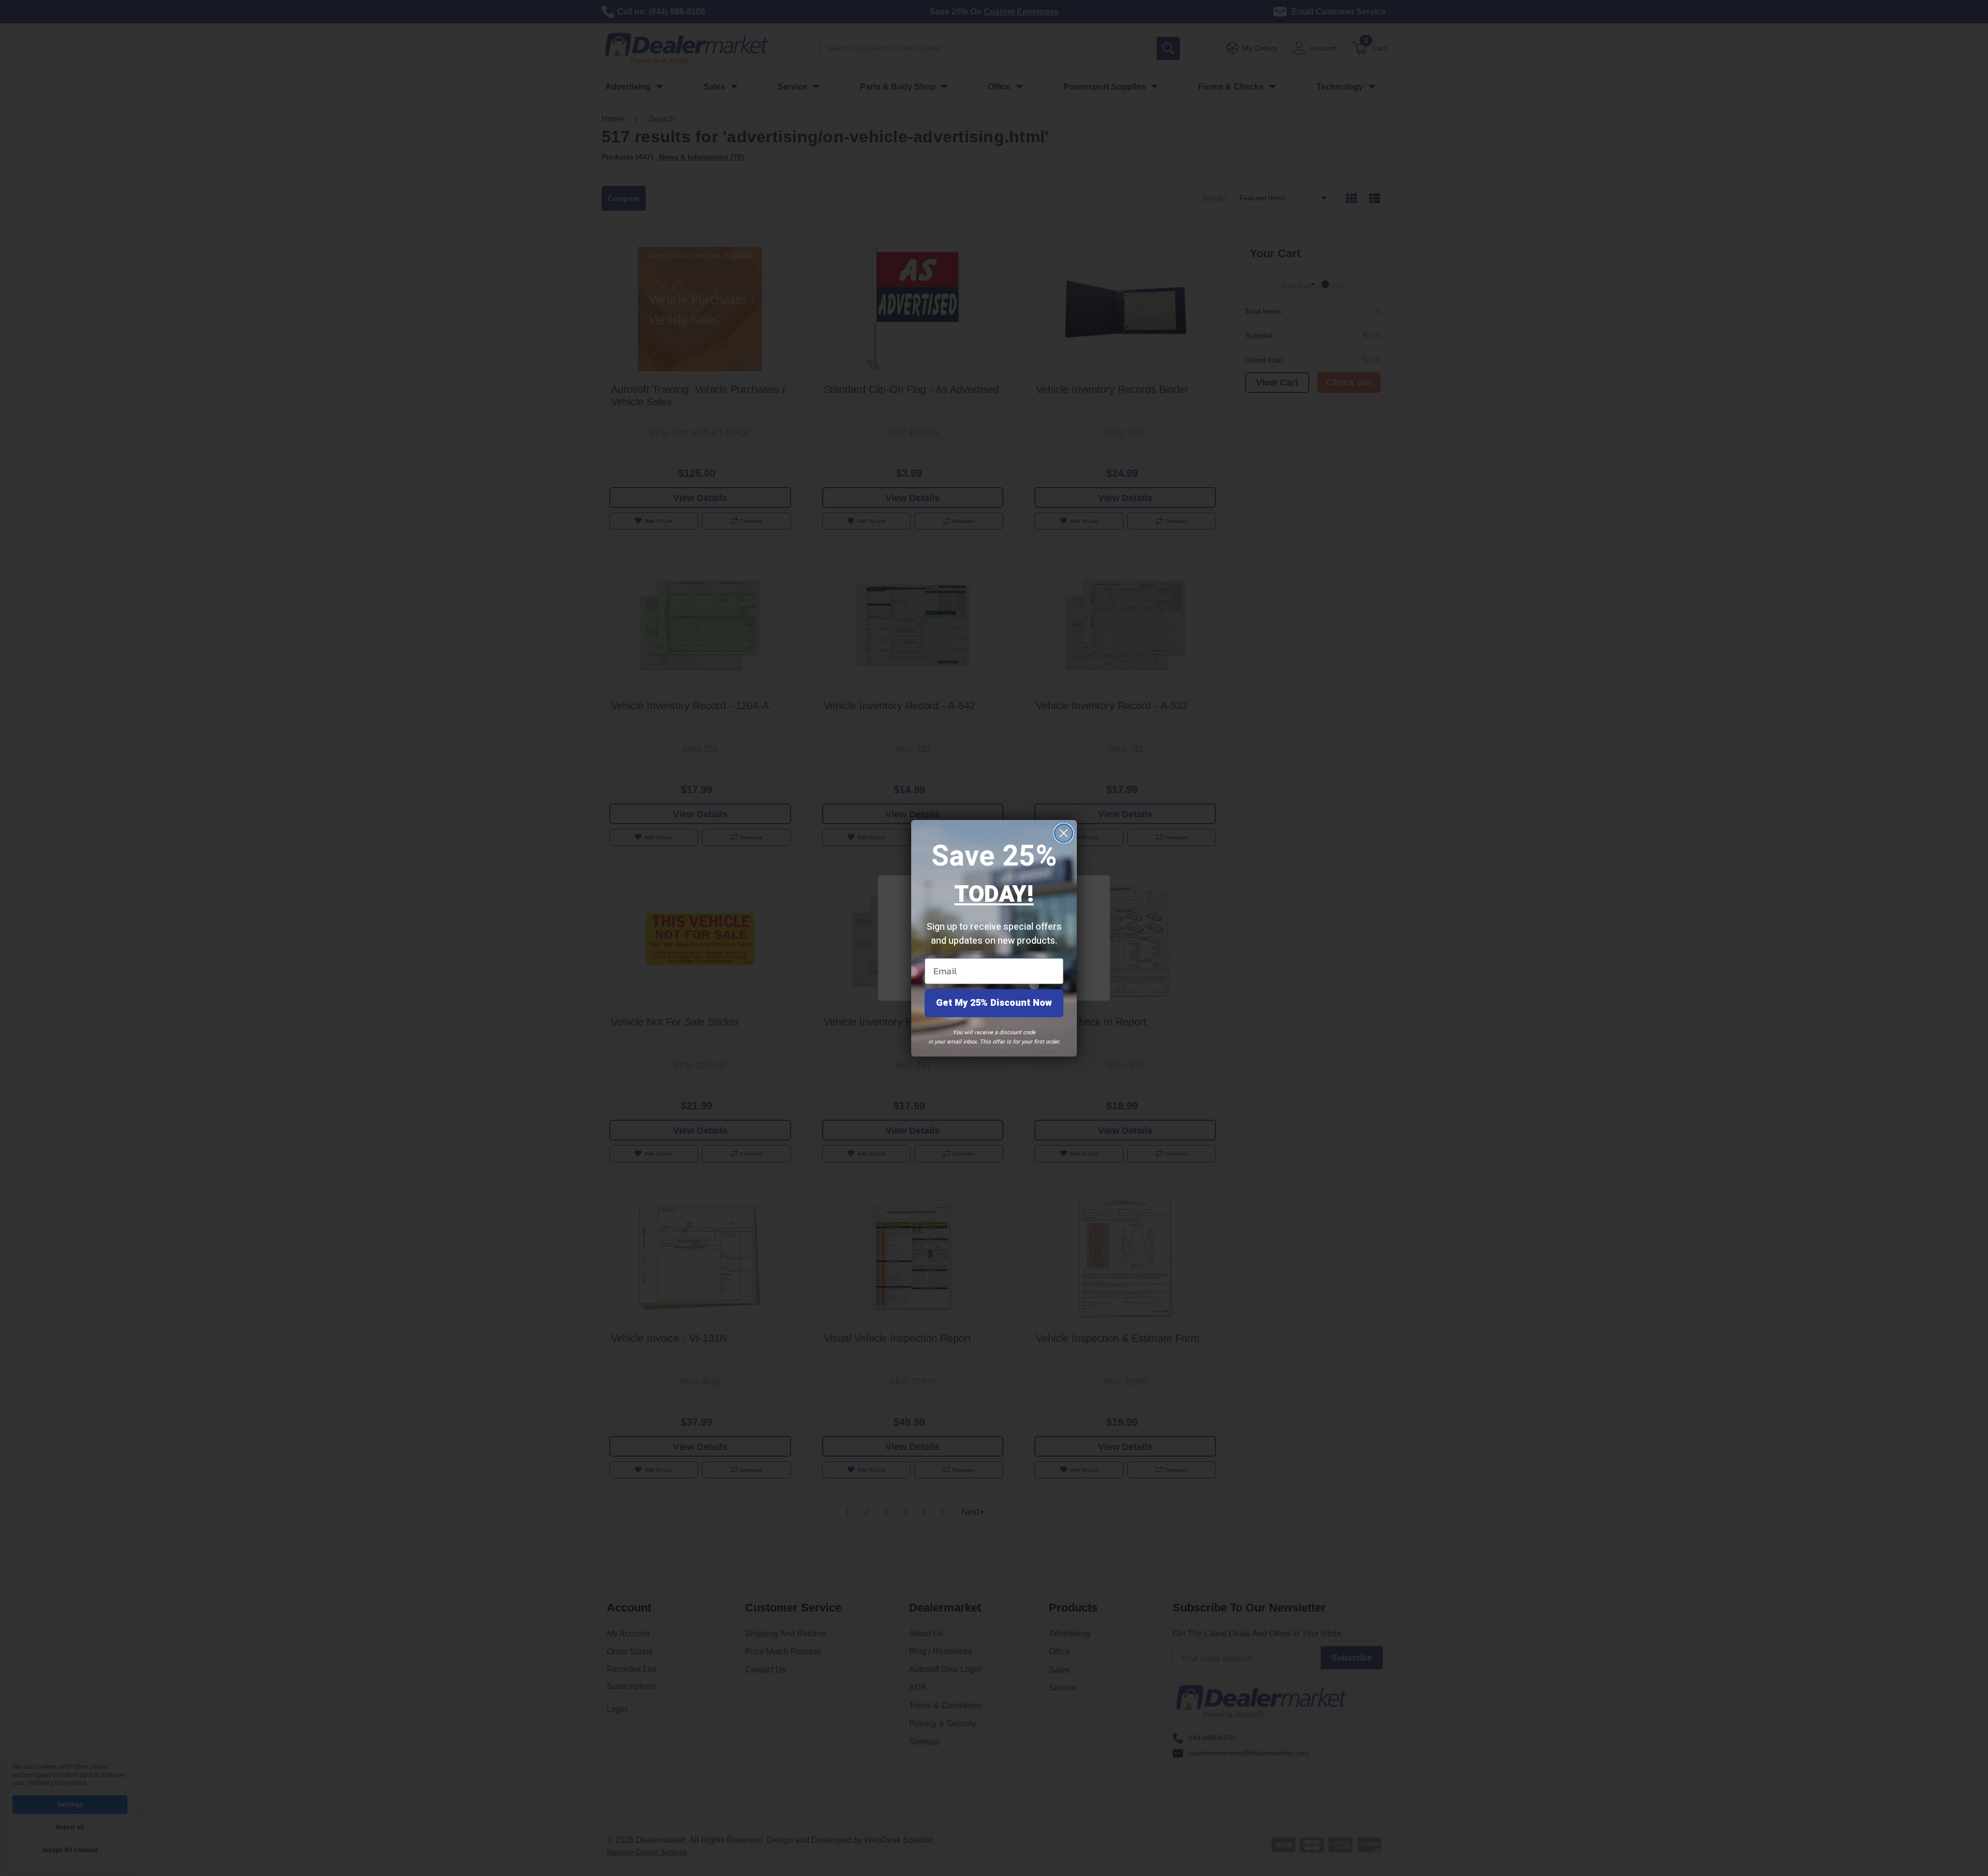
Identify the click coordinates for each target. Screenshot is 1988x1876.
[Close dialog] (1064, 833)
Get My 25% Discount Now (994, 1003)
